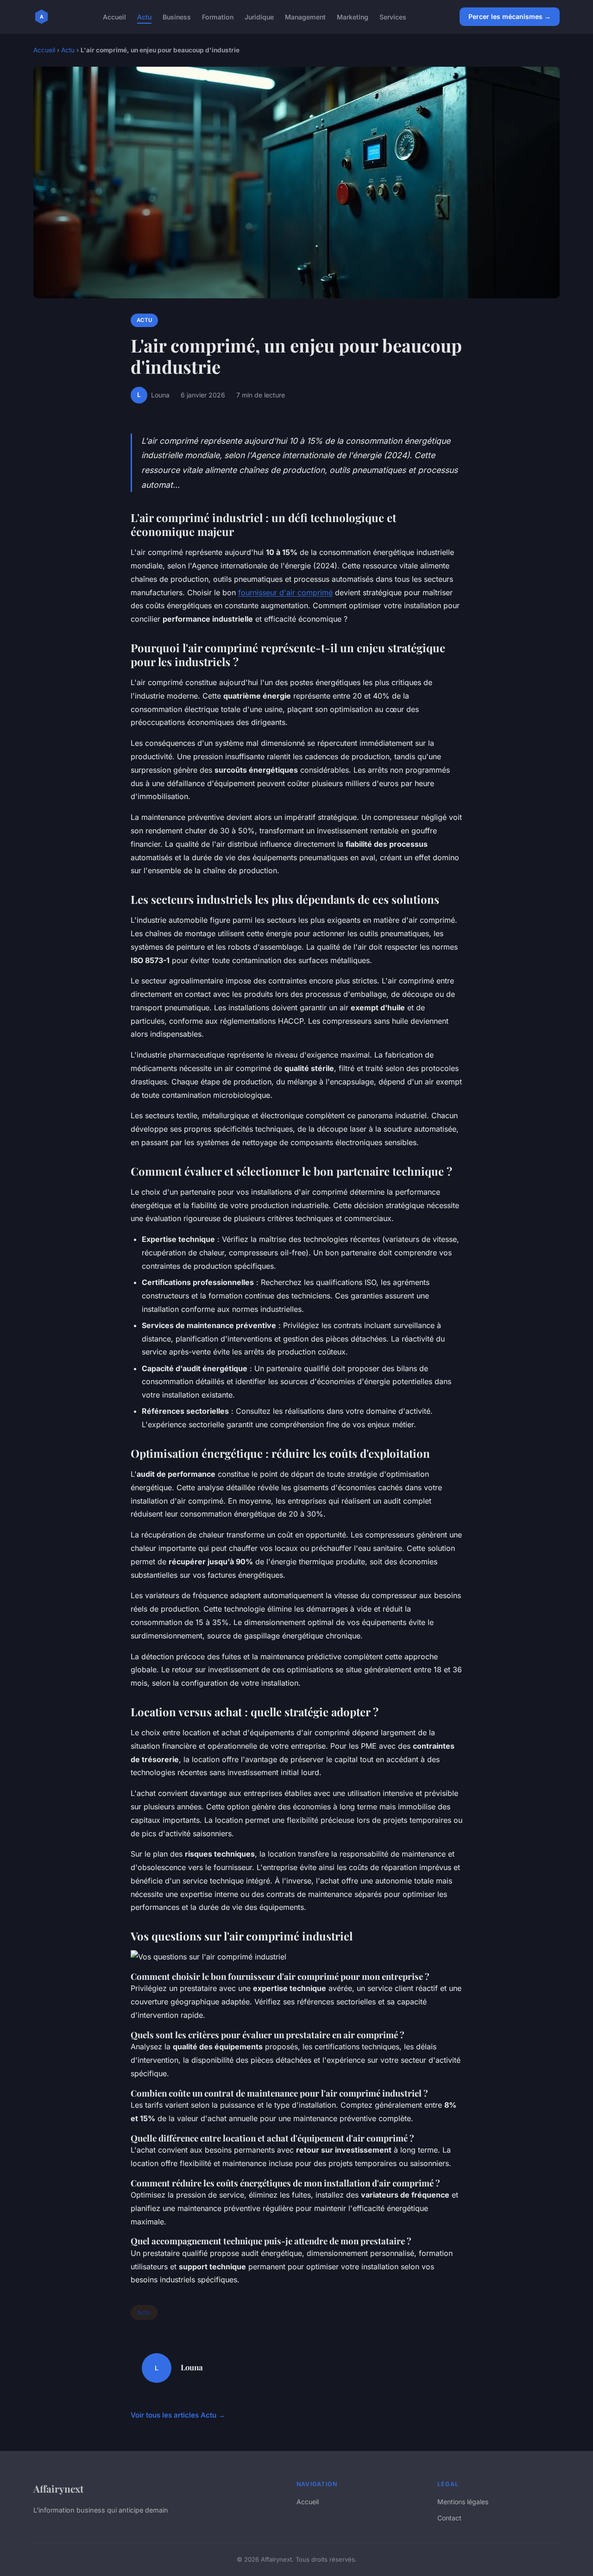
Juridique (259, 16)
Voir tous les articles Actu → (178, 2415)
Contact (449, 2518)
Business (177, 16)
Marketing (353, 16)
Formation (218, 16)
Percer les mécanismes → (510, 16)
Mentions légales (463, 2502)
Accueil (114, 16)
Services (393, 16)
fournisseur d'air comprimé (285, 592)
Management (305, 16)
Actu (144, 16)
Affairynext (58, 2488)
